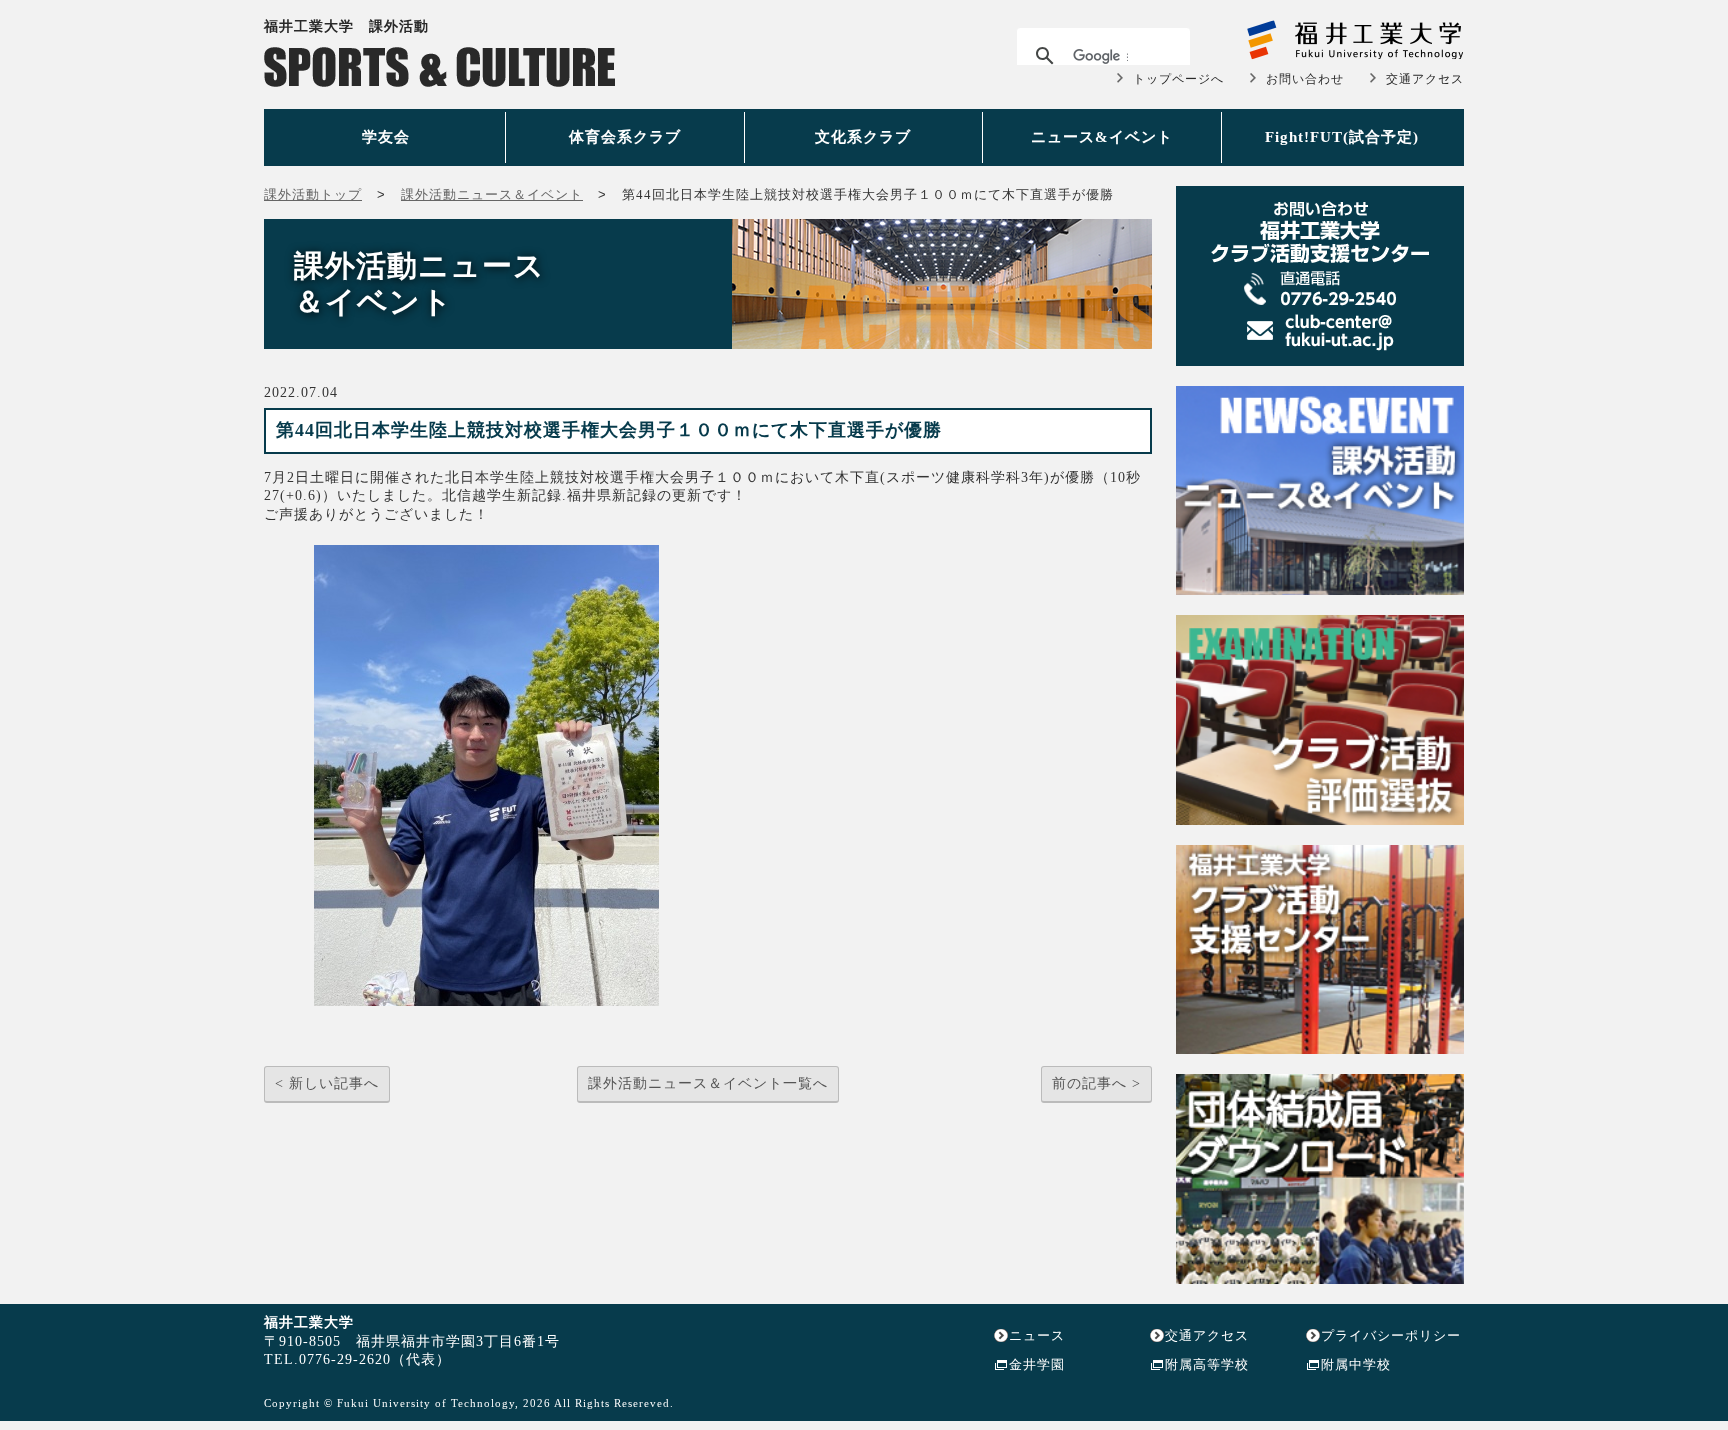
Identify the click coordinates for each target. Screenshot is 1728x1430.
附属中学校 (1356, 1364)
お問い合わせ (1305, 79)
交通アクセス (1425, 79)
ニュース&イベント (1102, 137)
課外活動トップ (313, 194)
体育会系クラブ (625, 137)
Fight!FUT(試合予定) (1342, 137)
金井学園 (1037, 1364)
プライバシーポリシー (1391, 1335)
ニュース (1037, 1335)
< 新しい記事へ (327, 1083)
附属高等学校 (1207, 1364)
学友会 (386, 137)
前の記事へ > (1096, 1083)
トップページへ (1178, 79)
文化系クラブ (863, 137)
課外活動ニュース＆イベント (492, 194)
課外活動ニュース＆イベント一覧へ (708, 1083)
